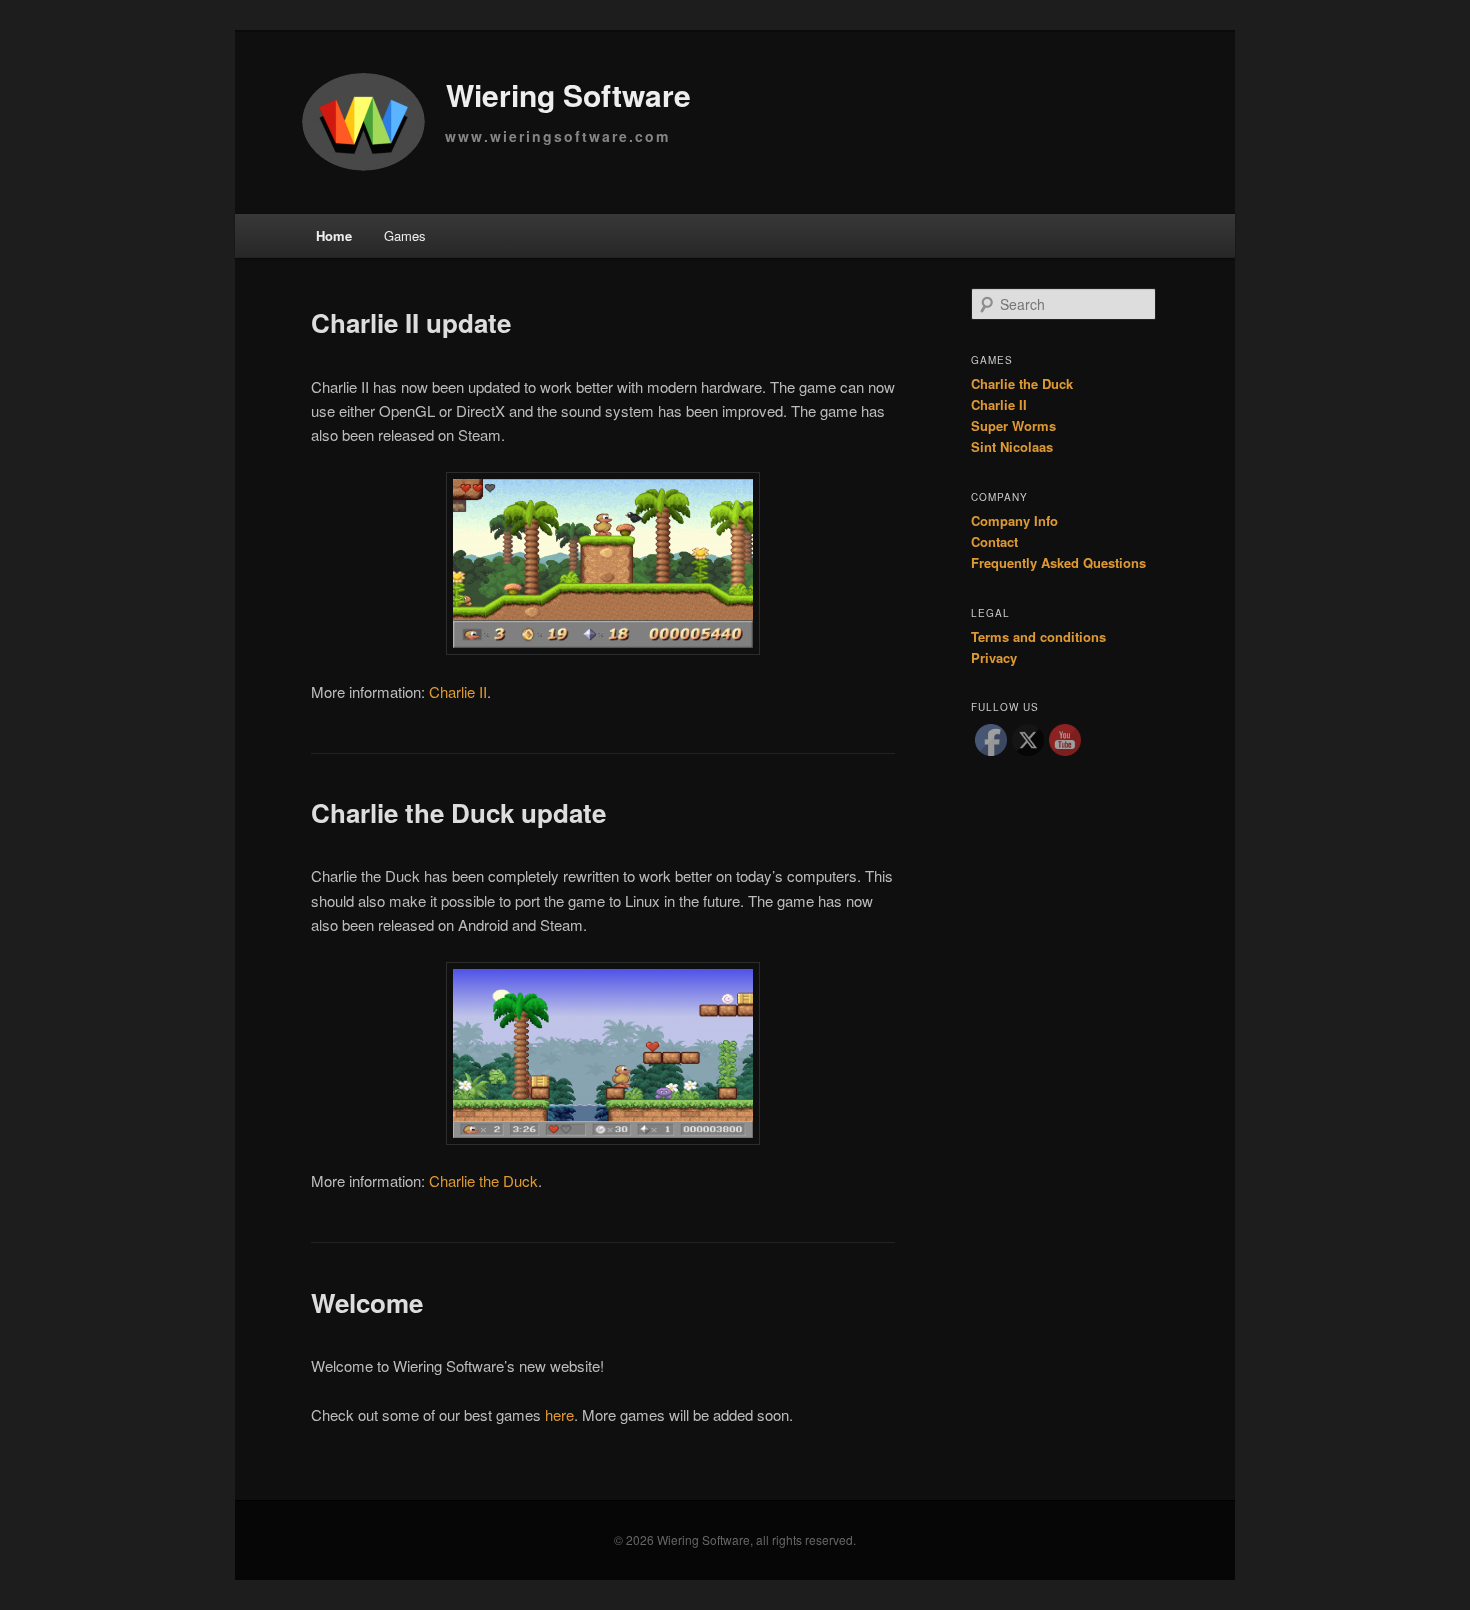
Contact (994, 541)
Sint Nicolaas (1012, 446)
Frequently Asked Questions (1058, 562)
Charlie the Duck (483, 1180)
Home (334, 235)
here (559, 1414)
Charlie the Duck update (458, 812)
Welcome (367, 1302)
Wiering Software (568, 93)
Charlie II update (411, 322)
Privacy (994, 657)
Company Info (1014, 520)
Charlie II (458, 691)
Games (405, 235)
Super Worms (1013, 425)
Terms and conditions (1038, 636)
